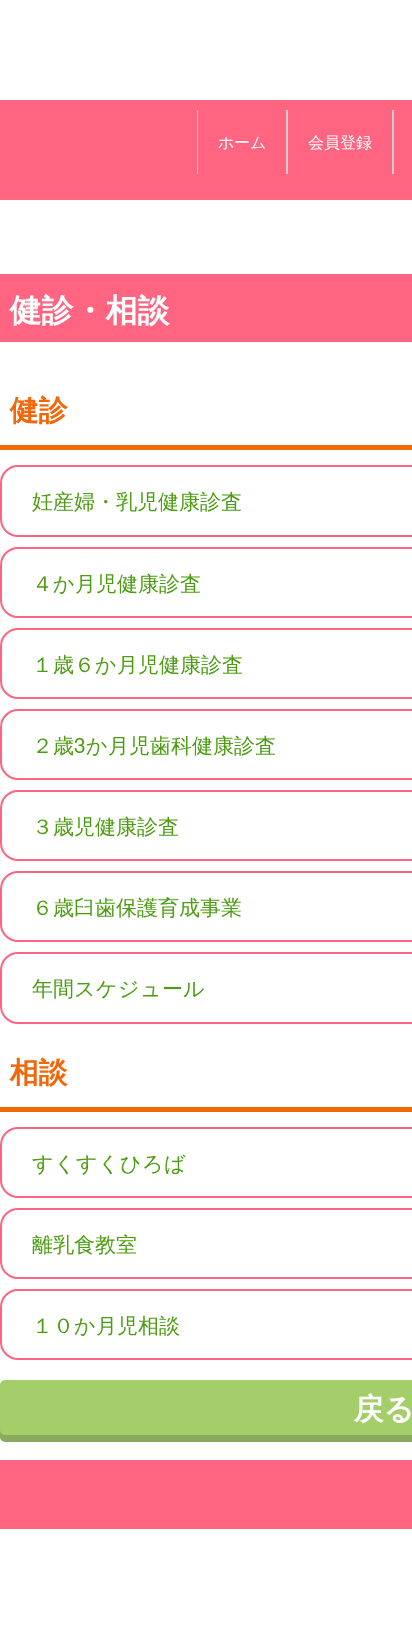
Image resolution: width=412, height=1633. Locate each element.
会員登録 (340, 141)
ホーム (242, 141)
